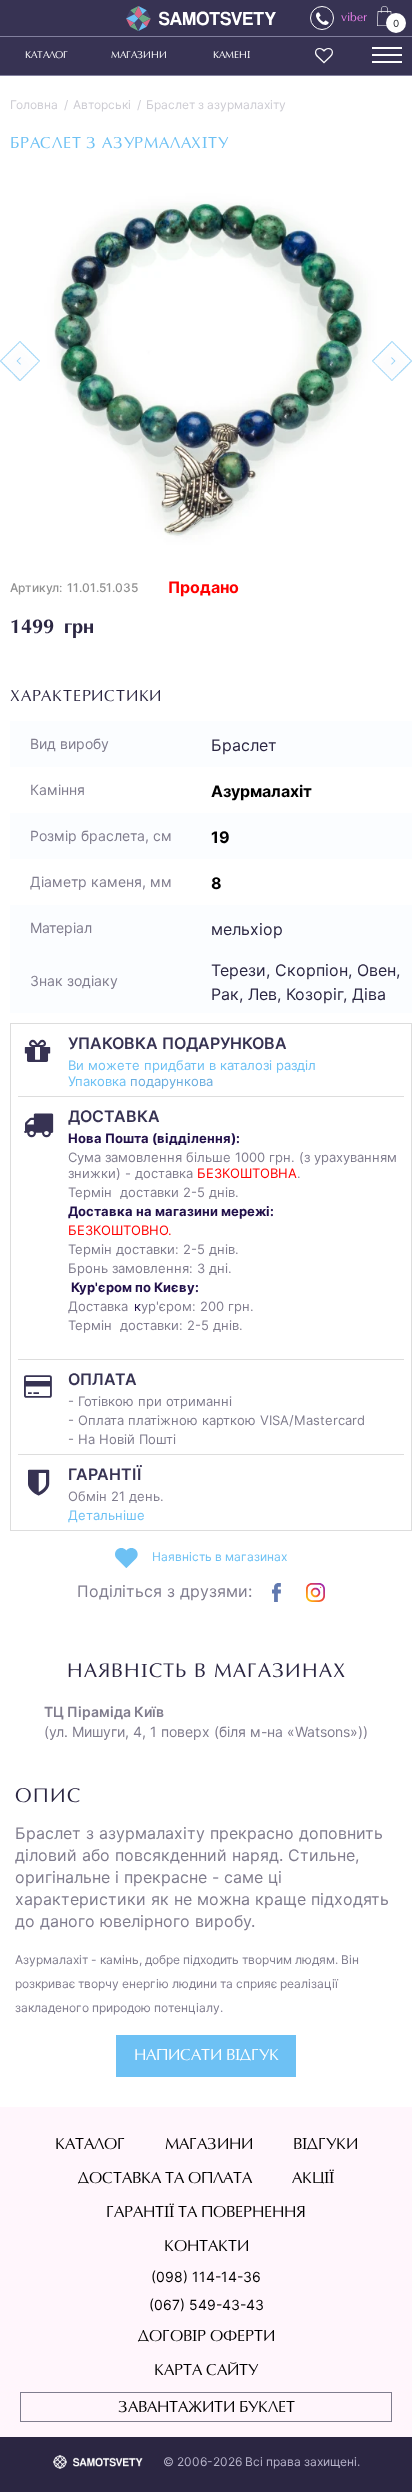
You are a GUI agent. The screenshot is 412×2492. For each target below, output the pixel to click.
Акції (313, 2179)
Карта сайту (206, 2371)
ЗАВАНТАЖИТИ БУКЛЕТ (206, 2408)
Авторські (102, 104)
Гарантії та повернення (206, 2213)
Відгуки (325, 2145)
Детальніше (106, 1515)
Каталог (46, 56)
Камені (231, 56)
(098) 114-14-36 (206, 2276)
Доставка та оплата (165, 2179)
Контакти (206, 2247)
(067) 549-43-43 (206, 2304)
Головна (34, 104)
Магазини (139, 56)
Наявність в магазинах (219, 1556)
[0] (384, 15)
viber (354, 18)
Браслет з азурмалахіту (216, 104)
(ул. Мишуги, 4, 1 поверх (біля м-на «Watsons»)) (206, 1721)
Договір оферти (206, 2337)
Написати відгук (206, 2056)
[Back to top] (368, 2448)
